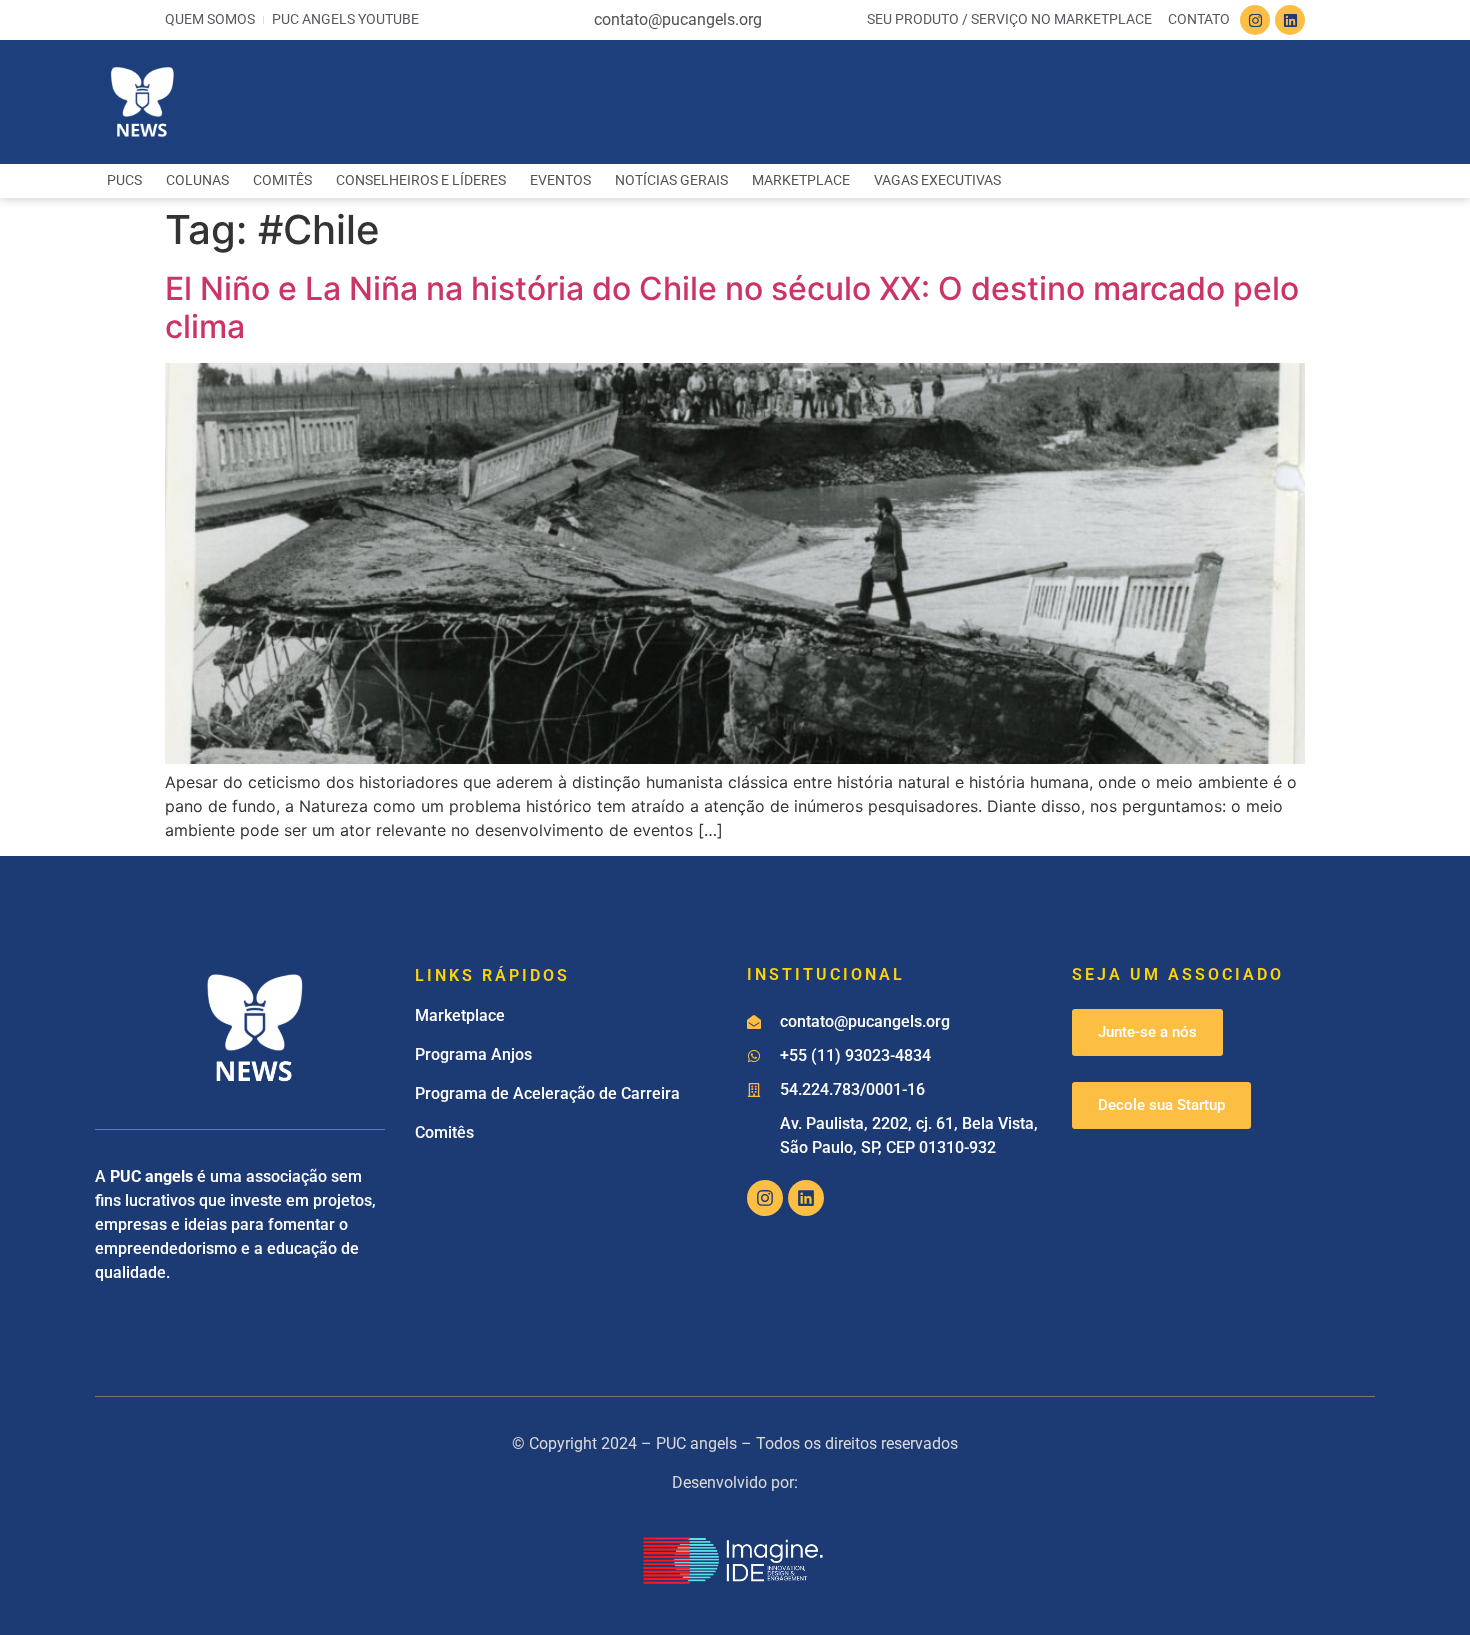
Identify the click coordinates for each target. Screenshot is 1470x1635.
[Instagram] (1255, 20)
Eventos (560, 180)
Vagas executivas (937, 180)
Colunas (197, 180)
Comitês (282, 180)
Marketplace (801, 180)
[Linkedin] (1290, 20)
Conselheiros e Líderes (421, 180)
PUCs (124, 180)
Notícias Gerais (671, 180)
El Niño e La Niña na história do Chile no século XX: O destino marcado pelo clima (732, 307)
